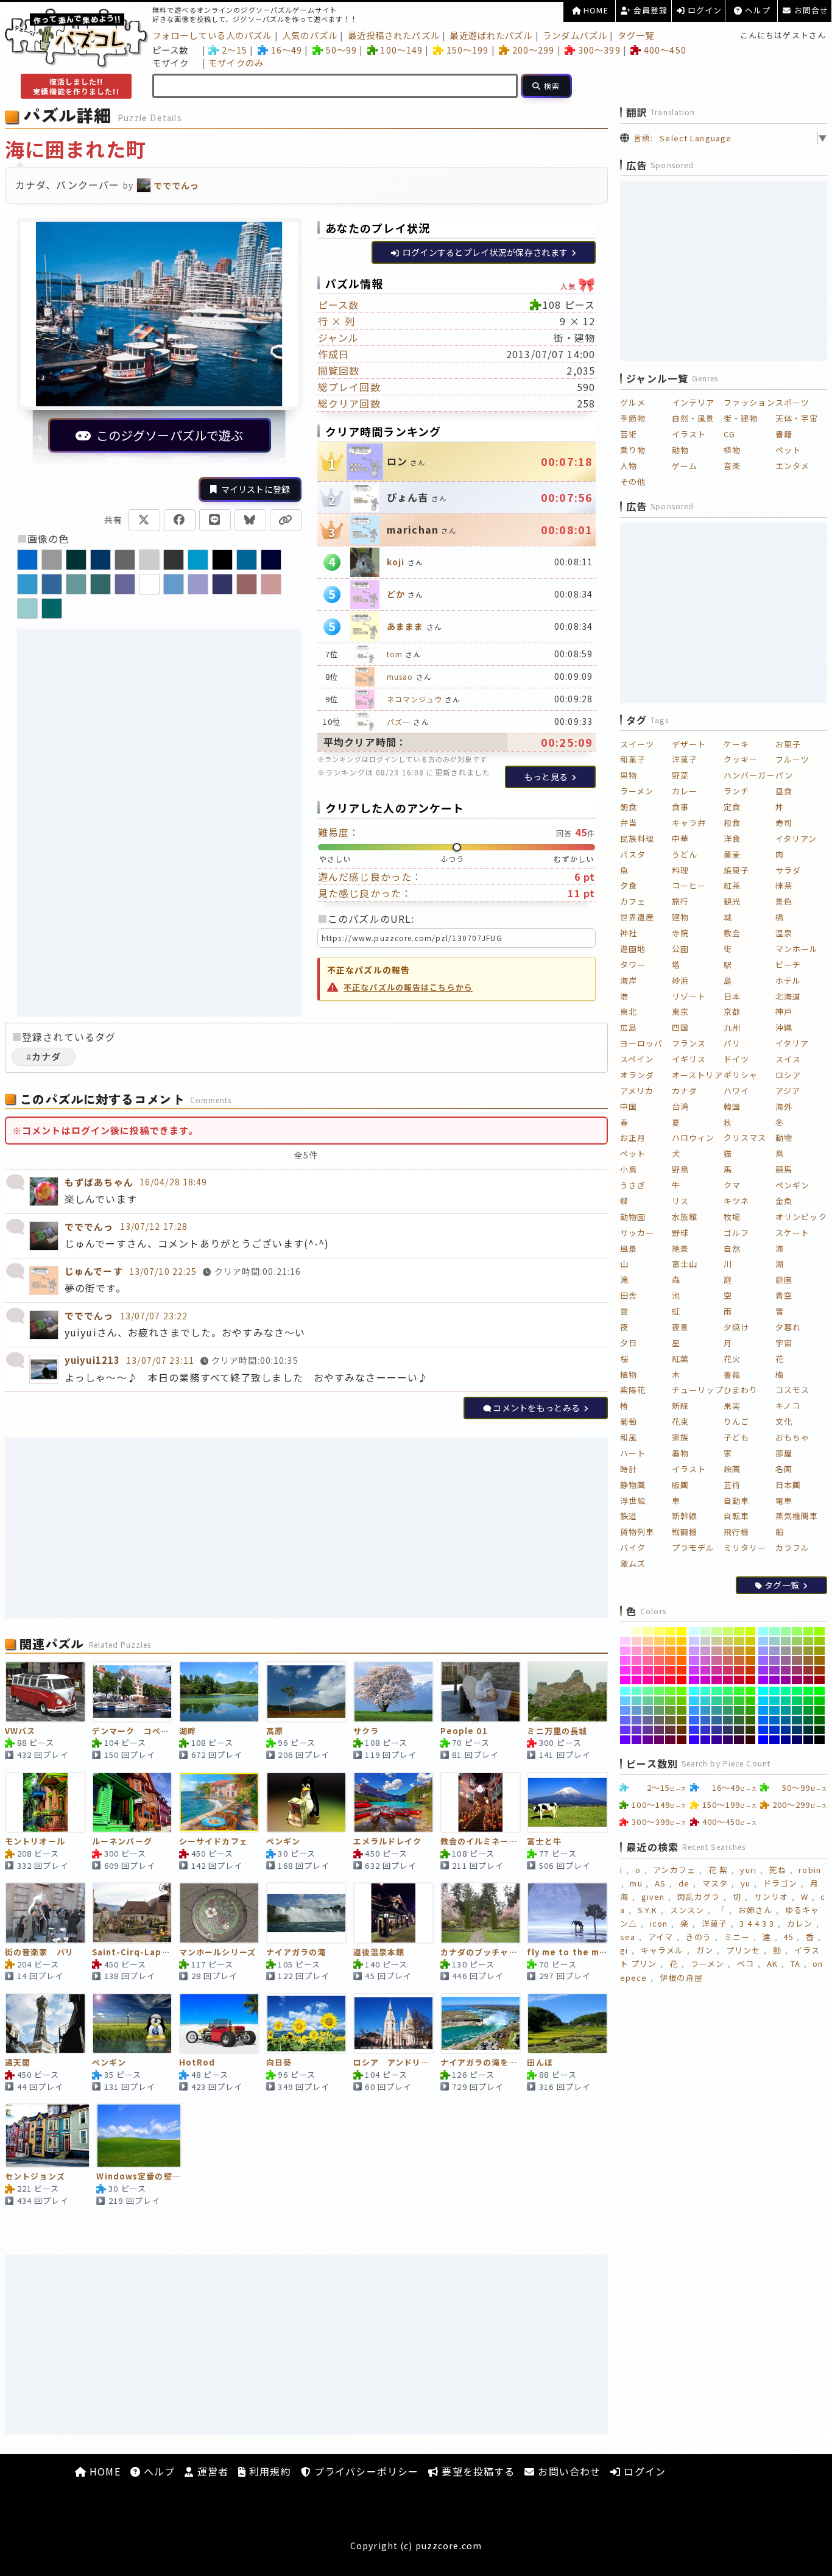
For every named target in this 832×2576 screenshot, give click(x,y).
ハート (633, 1453)
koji (396, 562)
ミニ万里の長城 (557, 1731)
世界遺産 (637, 917)
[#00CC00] (820, 1701)
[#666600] (682, 1720)
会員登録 (650, 10)
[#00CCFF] (763, 1701)
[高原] (307, 1692)
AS (660, 1883)
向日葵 (279, 2063)
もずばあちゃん (99, 1182)
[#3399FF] (694, 1710)
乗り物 (633, 450)
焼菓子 (736, 870)
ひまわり (741, 1390)
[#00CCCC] (774, 1701)
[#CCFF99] (717, 1631)
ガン (705, 1950)
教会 (732, 933)
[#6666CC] (637, 1720)
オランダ (637, 1075)
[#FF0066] (659, 1680)
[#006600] (820, 1720)
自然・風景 (693, 418)
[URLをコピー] (286, 520)
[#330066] (728, 1740)
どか (396, 594)
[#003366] (797, 1730)
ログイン (704, 10)
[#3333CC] (706, 1730)
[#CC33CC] (706, 1670)
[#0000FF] (763, 1740)
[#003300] (820, 1730)
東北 (629, 1011)
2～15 (234, 50)
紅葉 (680, 1359)
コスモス (792, 1390)
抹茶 (784, 885)
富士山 (685, 1264)
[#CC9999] (717, 1651)
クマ (732, 1185)
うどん (685, 854)
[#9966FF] (763, 1660)
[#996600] (820, 1660)
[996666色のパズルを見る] (247, 584)
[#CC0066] (728, 1680)
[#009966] (797, 1710)
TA (795, 1964)
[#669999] (648, 1710)
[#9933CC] (774, 1670)
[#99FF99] (786, 1631)
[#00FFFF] (763, 1691)
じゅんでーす (94, 1271)
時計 (629, 1469)
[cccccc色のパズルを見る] (149, 560)
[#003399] (786, 1730)
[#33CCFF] (694, 1701)
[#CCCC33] (739, 1641)
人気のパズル (310, 35)
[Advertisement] (159, 720)
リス (680, 1201)
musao (400, 676)
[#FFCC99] (648, 1641)
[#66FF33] (670, 1691)
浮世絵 (633, 1501)
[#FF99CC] (637, 1651)
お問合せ (810, 10)
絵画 (732, 1469)
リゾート (689, 996)
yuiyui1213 (92, 1360)
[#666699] (648, 1720)
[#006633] (809, 1720)
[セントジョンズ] (48, 2136)
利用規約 (269, 2471)
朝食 (629, 807)
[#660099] (648, 1740)
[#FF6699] (648, 1660)
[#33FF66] (728, 1691)
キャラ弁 (689, 823)
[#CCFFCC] (706, 1631)
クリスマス (745, 1138)
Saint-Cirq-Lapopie (132, 1953)
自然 (732, 1248)
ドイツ (736, 1059)
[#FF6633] (670, 1660)
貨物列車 (637, 1532)
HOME (595, 10)
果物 (629, 775)
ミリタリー (745, 1547)
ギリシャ (741, 1075)
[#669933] (670, 1710)
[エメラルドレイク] (394, 1802)
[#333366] (728, 1730)
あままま (405, 626)
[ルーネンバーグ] (132, 1802)
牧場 (732, 1217)
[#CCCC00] (751, 1641)
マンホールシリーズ (217, 1953)
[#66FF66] (659, 1691)
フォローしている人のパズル (212, 35)
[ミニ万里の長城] (567, 1692)
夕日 (629, 1343)
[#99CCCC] (774, 1641)
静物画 (633, 1485)
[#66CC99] (648, 1701)
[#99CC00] (820, 1641)
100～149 (401, 50)
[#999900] (820, 1651)
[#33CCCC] (706, 1701)
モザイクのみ (236, 62)
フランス (689, 1043)
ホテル (788, 980)
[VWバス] (45, 1692)
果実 (732, 1406)
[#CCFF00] (751, 1631)
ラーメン (637, 791)
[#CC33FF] (694, 1670)
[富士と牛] (567, 1802)
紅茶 (732, 885)
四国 (680, 1027)
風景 (629, 1248)
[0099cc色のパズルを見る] (198, 560)
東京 (680, 1011)
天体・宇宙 (797, 418)
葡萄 (629, 1421)
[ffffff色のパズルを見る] (149, 584)
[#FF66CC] (637, 1660)
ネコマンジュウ (414, 699)
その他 (633, 482)
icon (659, 1923)
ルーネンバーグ (122, 1842)
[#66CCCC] (637, 1701)
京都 (732, 1011)
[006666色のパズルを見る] (52, 609)
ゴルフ (736, 1233)
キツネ (736, 1201)
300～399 (599, 50)
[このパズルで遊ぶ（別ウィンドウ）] (159, 342)
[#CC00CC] (706, 1680)
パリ (732, 1043)
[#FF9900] (682, 1651)
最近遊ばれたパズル (491, 35)
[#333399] (717, 1730)
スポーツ (792, 402)
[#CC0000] (751, 1680)
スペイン (637, 1059)
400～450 (665, 50)
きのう (699, 1937)
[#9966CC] (774, 1660)
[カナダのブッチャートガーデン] (481, 1913)
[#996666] (797, 1660)
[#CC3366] (728, 1670)
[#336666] (728, 1720)
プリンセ (743, 1950)
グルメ (633, 402)
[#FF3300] (682, 1670)
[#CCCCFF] (694, 1641)
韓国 (732, 1106)
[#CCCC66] (728, 1641)
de (684, 1883)
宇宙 (784, 1343)
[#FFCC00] (682, 1641)
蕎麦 (732, 854)
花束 (680, 1421)
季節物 (633, 418)
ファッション (749, 402)
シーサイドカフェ (213, 1842)
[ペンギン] (307, 1802)
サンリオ (771, 1897)
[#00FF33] (809, 1691)
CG (729, 434)
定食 (732, 807)
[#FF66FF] (625, 1660)
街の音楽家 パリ (39, 1953)
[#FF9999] (648, 1651)
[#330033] (739, 1740)
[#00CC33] (809, 1701)
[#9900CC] (774, 1680)
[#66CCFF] (625, 1701)
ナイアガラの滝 (296, 1953)
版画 (680, 1485)
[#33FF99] (717, 1691)
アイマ (661, 1937)
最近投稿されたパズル (394, 35)
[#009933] (809, 1710)
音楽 (732, 466)
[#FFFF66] (659, 1631)
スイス (788, 1059)
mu (636, 1883)
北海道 (788, 996)
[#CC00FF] (694, 1680)
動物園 (633, 1217)
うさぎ (633, 1185)
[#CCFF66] (728, 1631)
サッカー (637, 1233)
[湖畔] (220, 1692)
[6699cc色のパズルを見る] (174, 584)
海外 (784, 1106)
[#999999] (786, 1651)
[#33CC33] (739, 1701)
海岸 (629, 980)
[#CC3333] (739, 1670)
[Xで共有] (144, 520)
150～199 (467, 50)
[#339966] (728, 1710)
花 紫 (718, 1870)
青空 (784, 1295)
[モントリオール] (45, 1802)
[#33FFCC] (706, 1691)
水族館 (685, 1217)
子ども (736, 1437)
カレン (800, 1923)
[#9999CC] (774, 1651)
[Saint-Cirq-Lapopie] (132, 1913)
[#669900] (682, 1710)
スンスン (687, 1910)
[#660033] (670, 1740)
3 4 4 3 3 (757, 1923)
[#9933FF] (763, 1670)
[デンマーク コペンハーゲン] (132, 1692)
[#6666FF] (625, 1720)
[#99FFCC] (774, 1631)
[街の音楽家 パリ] (45, 1913)
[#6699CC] (637, 1710)
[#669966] (659, 1710)
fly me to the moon (567, 1953)
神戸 (784, 1011)
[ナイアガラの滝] (307, 1913)
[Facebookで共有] (180, 520)
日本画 (788, 1485)
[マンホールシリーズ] (220, 1913)
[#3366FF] (694, 1720)
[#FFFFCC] (637, 1631)
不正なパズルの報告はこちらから (408, 987)
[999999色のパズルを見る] (52, 560)
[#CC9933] (739, 1651)
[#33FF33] (739, 1691)
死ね (778, 1870)
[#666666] (659, 1720)
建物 (680, 917)
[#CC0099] (717, 1680)
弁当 (629, 823)
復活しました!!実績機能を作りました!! (76, 86)
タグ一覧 (636, 35)
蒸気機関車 (797, 1516)
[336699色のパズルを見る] (52, 584)
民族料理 (637, 838)
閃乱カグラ (699, 1897)
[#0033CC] (774, 1730)
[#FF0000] (682, 1680)
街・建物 (741, 418)
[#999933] (809, 1651)
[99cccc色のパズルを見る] (27, 609)
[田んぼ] (567, 2024)
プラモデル (693, 1547)
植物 (732, 450)
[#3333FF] (694, 1730)
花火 (732, 1359)
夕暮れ (788, 1327)
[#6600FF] (625, 1740)
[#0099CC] (774, 1710)
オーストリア (697, 1075)
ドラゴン (780, 1883)
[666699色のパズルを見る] (125, 584)
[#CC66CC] (706, 1660)
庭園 (784, 1279)
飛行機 (736, 1532)
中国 (629, 1106)
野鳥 (680, 1169)
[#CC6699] (717, 1660)
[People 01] (481, 1692)
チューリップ (698, 1390)
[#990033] (809, 1680)
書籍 (784, 434)
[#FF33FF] (625, 1670)
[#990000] (820, 1680)
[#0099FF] (763, 1710)
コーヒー (689, 885)
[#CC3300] (751, 1670)
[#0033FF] (763, 1730)
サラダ (788, 870)
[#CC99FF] (694, 1651)
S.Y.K (648, 1910)
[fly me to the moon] (567, 1913)
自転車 (736, 1516)
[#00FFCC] (774, 1691)
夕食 (629, 885)
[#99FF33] (809, 1631)
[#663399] (648, 1730)
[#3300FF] (694, 1740)
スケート (792, 1233)
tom (395, 654)
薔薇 (732, 1374)
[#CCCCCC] (706, 1641)
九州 (732, 1027)
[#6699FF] (625, 1710)
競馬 (784, 1169)
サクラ (366, 1731)
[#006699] (786, 1720)
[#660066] (659, 1740)
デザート (689, 744)
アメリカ (637, 1091)
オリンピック (801, 1217)
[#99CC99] (786, 1641)
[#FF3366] (659, 1670)
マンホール (797, 949)
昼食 (784, 791)
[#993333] (809, 1670)
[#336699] (717, 1720)
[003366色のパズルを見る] (100, 560)
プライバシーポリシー (365, 2471)
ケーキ (736, 744)
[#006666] (797, 1720)
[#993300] (820, 1670)
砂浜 (680, 980)
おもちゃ (792, 1437)
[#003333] (809, 1730)
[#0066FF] (763, 1720)
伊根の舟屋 (681, 1978)
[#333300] (751, 1730)
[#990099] (786, 1680)
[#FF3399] (648, 1670)
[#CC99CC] (706, 1651)
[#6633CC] (637, 1730)
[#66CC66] (659, 1701)
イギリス (689, 1059)
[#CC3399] (717, 1670)
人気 (578, 283)
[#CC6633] (739, 1660)
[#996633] (809, 1660)
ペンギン (283, 1842)
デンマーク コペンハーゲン (132, 1731)
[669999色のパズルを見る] (76, 584)
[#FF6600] (682, 1660)
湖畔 (188, 1731)
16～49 (287, 50)
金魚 (784, 1201)
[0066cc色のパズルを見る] (27, 560)
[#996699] (786, 1660)
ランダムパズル (575, 35)
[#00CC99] (786, 1701)
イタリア (792, 1043)
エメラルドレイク (388, 1842)
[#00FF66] (797, 1691)
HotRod (197, 2063)
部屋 (784, 1453)
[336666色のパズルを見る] (100, 584)
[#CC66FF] (694, 1660)
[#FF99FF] (625, 1651)
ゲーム (685, 466)
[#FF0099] (648, 1680)
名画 (784, 1469)
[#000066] (797, 1740)
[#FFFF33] (670, 1631)
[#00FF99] (786, 1691)
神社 (629, 933)
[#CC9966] (728, 1651)
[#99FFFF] (763, 1631)
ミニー (737, 1937)
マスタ (715, 1883)
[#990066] (797, 1680)
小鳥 (629, 1169)
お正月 (633, 1138)
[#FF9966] (659, 1651)
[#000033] (809, 1740)
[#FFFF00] (682, 1631)
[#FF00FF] (625, 1680)
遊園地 (633, 949)
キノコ (788, 1406)
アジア (788, 1091)
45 (788, 1937)
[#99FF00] (820, 1631)
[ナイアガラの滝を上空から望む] (481, 2024)
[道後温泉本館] (394, 1913)
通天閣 (18, 2063)
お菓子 (788, 744)
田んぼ (540, 2063)
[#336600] (751, 1720)
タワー (633, 965)
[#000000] (820, 1740)
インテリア (693, 402)
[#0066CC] (774, 1720)
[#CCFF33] (739, 1631)
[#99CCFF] (763, 1641)
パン (784, 775)
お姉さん (755, 1910)
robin (810, 1870)
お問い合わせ (568, 2471)
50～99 (341, 50)
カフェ (633, 901)
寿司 (784, 823)
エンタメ (792, 466)
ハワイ (736, 1091)
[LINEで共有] (215, 520)
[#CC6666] (728, 1660)
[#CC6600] (751, 1660)
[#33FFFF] (694, 1691)
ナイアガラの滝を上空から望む (481, 2063)
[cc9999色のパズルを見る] (271, 584)
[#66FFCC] (637, 1691)
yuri (748, 1870)
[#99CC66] (797, 1641)
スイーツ (637, 744)
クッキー (741, 759)
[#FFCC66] (659, 1641)
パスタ (633, 854)
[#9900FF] (763, 1680)
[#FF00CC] (637, 1680)
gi (624, 1950)
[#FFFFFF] (625, 1631)
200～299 (533, 50)
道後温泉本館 (379, 1953)
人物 (629, 466)
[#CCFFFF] (694, 1631)
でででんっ (89, 1226)
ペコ (746, 1964)
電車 (784, 1501)
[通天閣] (45, 2024)
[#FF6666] (659, 1660)
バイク (633, 1547)
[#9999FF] (763, 1651)
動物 (680, 450)
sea (628, 1937)
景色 (784, 901)
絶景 (680, 1248)
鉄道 (629, 1516)
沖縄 (784, 1027)
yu (746, 1883)
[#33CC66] (728, 1701)
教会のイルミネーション (481, 1842)
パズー (399, 722)
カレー (685, 791)
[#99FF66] (797, 1631)
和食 (732, 823)
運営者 (211, 2471)
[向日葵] (307, 2024)
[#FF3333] (670, 1670)
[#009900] (820, 1710)
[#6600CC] (637, 1740)
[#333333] (739, 1730)
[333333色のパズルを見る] (174, 560)
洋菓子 (685, 759)
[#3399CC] (706, 1710)
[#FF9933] (670, 1651)
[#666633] (670, 1720)
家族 (680, 1437)
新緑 (680, 1406)
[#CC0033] (739, 1680)
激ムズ (633, 1563)
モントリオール (35, 1842)
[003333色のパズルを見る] (76, 560)
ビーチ (788, 965)
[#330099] (717, 1740)
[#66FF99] (648, 1691)
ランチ (736, 791)
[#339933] (739, 1710)
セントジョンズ (35, 2177)
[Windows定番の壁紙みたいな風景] (139, 2136)
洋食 (732, 838)
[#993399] (786, 1670)
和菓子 (633, 759)
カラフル (792, 1547)
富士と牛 (544, 1842)
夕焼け (736, 1327)
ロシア (788, 1075)
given (653, 1897)
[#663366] (659, 1730)
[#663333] (670, 1730)
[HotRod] (220, 2024)
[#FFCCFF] (625, 1641)
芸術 (629, 434)
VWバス (20, 1731)
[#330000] (751, 1740)
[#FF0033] (670, 1680)
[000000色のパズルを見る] (222, 560)
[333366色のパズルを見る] (222, 584)
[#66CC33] (670, 1701)
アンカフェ (674, 1870)
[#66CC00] (682, 1701)
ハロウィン (693, 1138)
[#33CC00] (751, 1701)
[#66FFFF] (625, 1691)
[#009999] (786, 1710)
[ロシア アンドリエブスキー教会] (394, 2024)
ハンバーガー (749, 775)
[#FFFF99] (648, 1631)
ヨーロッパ (642, 1043)
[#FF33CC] (637, 1670)
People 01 (464, 1731)
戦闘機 (685, 1532)
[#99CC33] (809, 1641)
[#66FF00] (682, 1691)
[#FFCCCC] (637, 1641)
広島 (629, 1027)
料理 (680, 870)
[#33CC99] (717, 1701)
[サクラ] (394, 1692)
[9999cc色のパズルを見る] (198, 584)
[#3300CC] (706, 1740)
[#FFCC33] (670, 1641)
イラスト (689, 434)
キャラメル (662, 1950)
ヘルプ (756, 10)
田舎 (629, 1295)
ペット (788, 450)
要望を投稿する (477, 2471)
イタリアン (796, 838)
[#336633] (739, 1720)
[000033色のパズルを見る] (271, 560)
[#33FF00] (751, 1691)
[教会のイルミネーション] (481, 1802)
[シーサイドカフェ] (220, 1802)
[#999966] (797, 1651)
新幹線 (685, 1516)
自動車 (736, 1501)
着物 (680, 1453)
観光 (732, 901)
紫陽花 (633, 1390)
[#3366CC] (706, 1720)
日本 (732, 996)
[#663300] (682, 1730)
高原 (275, 1731)
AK (772, 1964)
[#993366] (797, 1670)
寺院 (680, 933)
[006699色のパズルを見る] (247, 560)
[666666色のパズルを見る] (125, 560)
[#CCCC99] (717, 1641)
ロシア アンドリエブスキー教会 (394, 2063)
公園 (680, 949)
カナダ (685, 1091)
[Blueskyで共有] (250, 520)
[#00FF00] (820, 1691)
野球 (680, 1233)
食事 (680, 807)
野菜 (680, 775)
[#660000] (682, 1740)
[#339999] (717, 1710)
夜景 (680, 1327)
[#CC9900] (751, 1651)
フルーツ (792, 759)
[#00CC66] (797, 1701)
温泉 (784, 933)
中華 (680, 838)
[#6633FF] (625, 1730)
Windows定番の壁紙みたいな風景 (139, 2177)
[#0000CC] (774, 1740)
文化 (784, 1421)
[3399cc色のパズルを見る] (27, 584)
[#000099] (786, 1740)
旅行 (680, 901)
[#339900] (751, 1710)
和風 (629, 1437)
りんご (736, 1421)
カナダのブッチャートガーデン (481, 1953)
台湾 (680, 1106)
